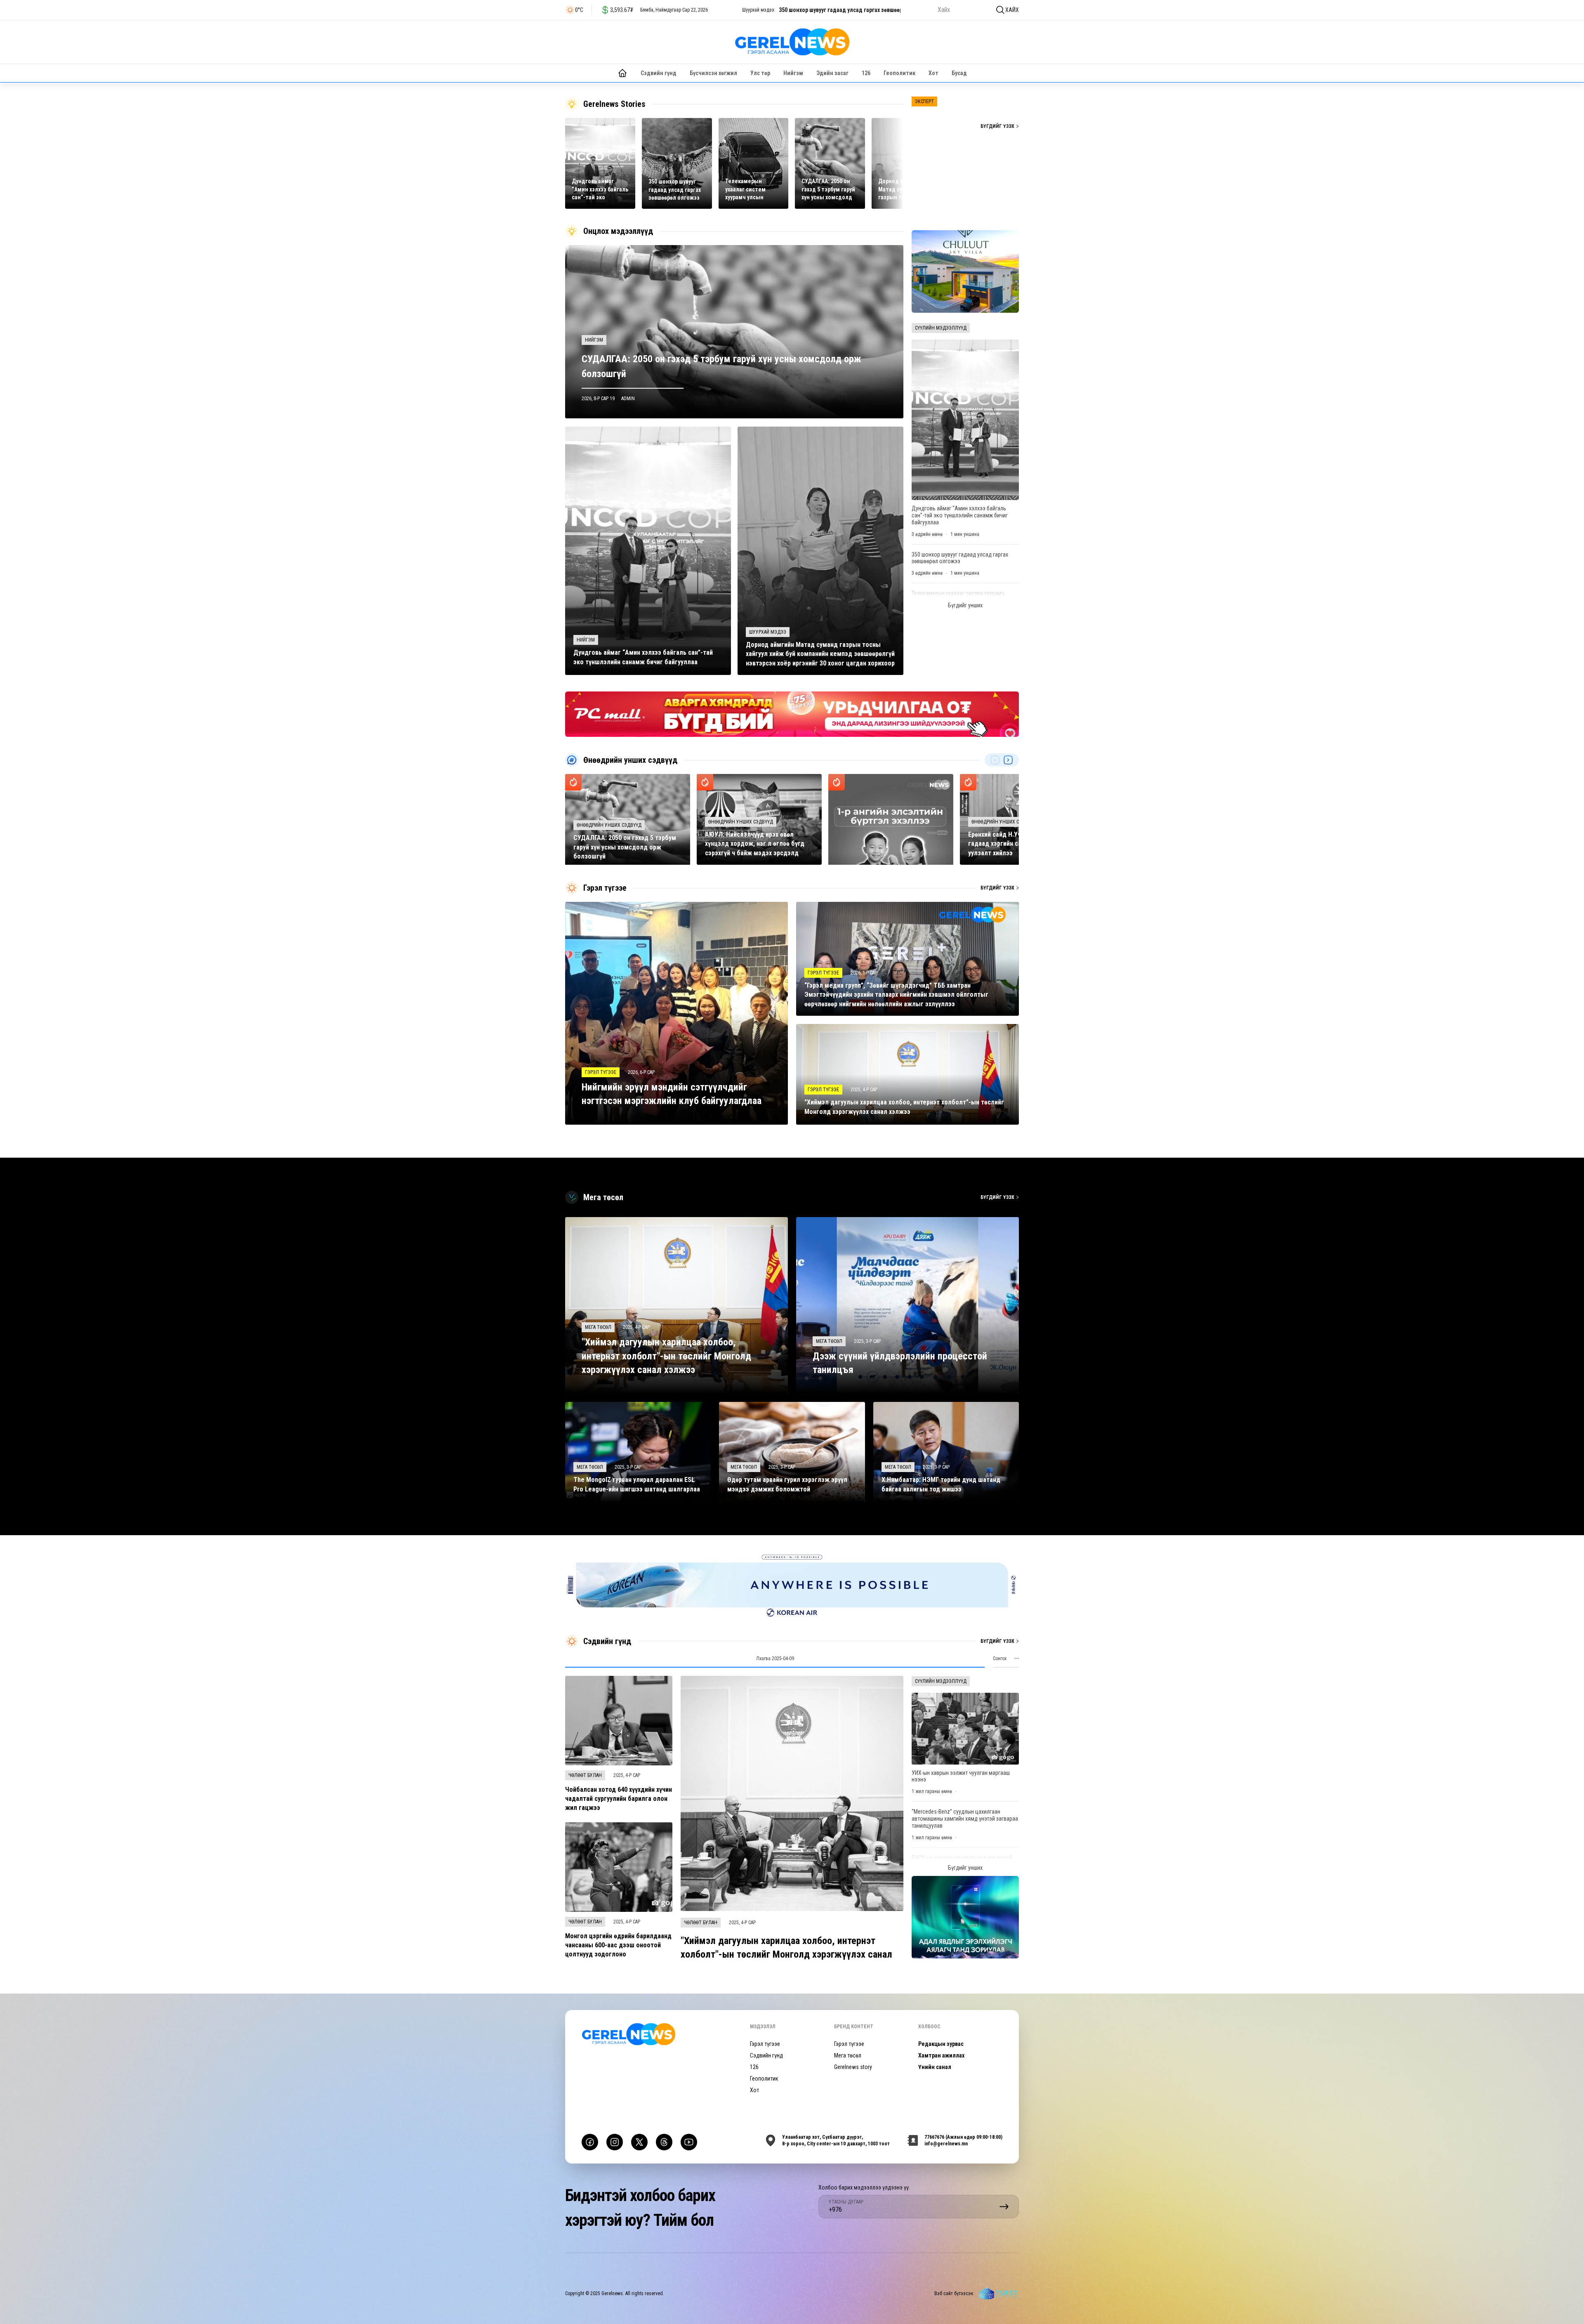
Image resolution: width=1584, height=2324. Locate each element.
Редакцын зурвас (941, 2044)
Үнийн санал (935, 2067)
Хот (933, 73)
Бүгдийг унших (965, 605)
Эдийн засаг (832, 73)
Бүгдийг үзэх (997, 126)
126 (866, 73)
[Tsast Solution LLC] (998, 2293)
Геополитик (899, 73)
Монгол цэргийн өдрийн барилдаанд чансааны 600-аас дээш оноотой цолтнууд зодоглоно (618, 1945)
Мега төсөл (848, 2055)
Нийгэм (793, 73)
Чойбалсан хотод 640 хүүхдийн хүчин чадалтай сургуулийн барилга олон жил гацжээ (619, 1799)
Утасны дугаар (846, 2202)
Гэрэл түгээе (765, 2044)
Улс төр (760, 73)
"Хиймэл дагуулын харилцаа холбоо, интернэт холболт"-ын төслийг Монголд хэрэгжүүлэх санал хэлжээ (786, 1955)
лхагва (775, 1659)
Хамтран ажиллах (941, 2055)
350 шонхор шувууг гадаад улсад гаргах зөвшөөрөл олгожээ (960, 558)
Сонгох (1000, 1659)
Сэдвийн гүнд (659, 73)
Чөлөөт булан (585, 1775)
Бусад (959, 73)
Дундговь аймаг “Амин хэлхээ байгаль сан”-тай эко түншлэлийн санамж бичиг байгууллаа (960, 515)
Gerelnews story (853, 2067)
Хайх (1012, 10)
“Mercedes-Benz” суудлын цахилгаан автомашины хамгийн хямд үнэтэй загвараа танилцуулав (965, 1819)
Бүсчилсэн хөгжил (713, 73)
